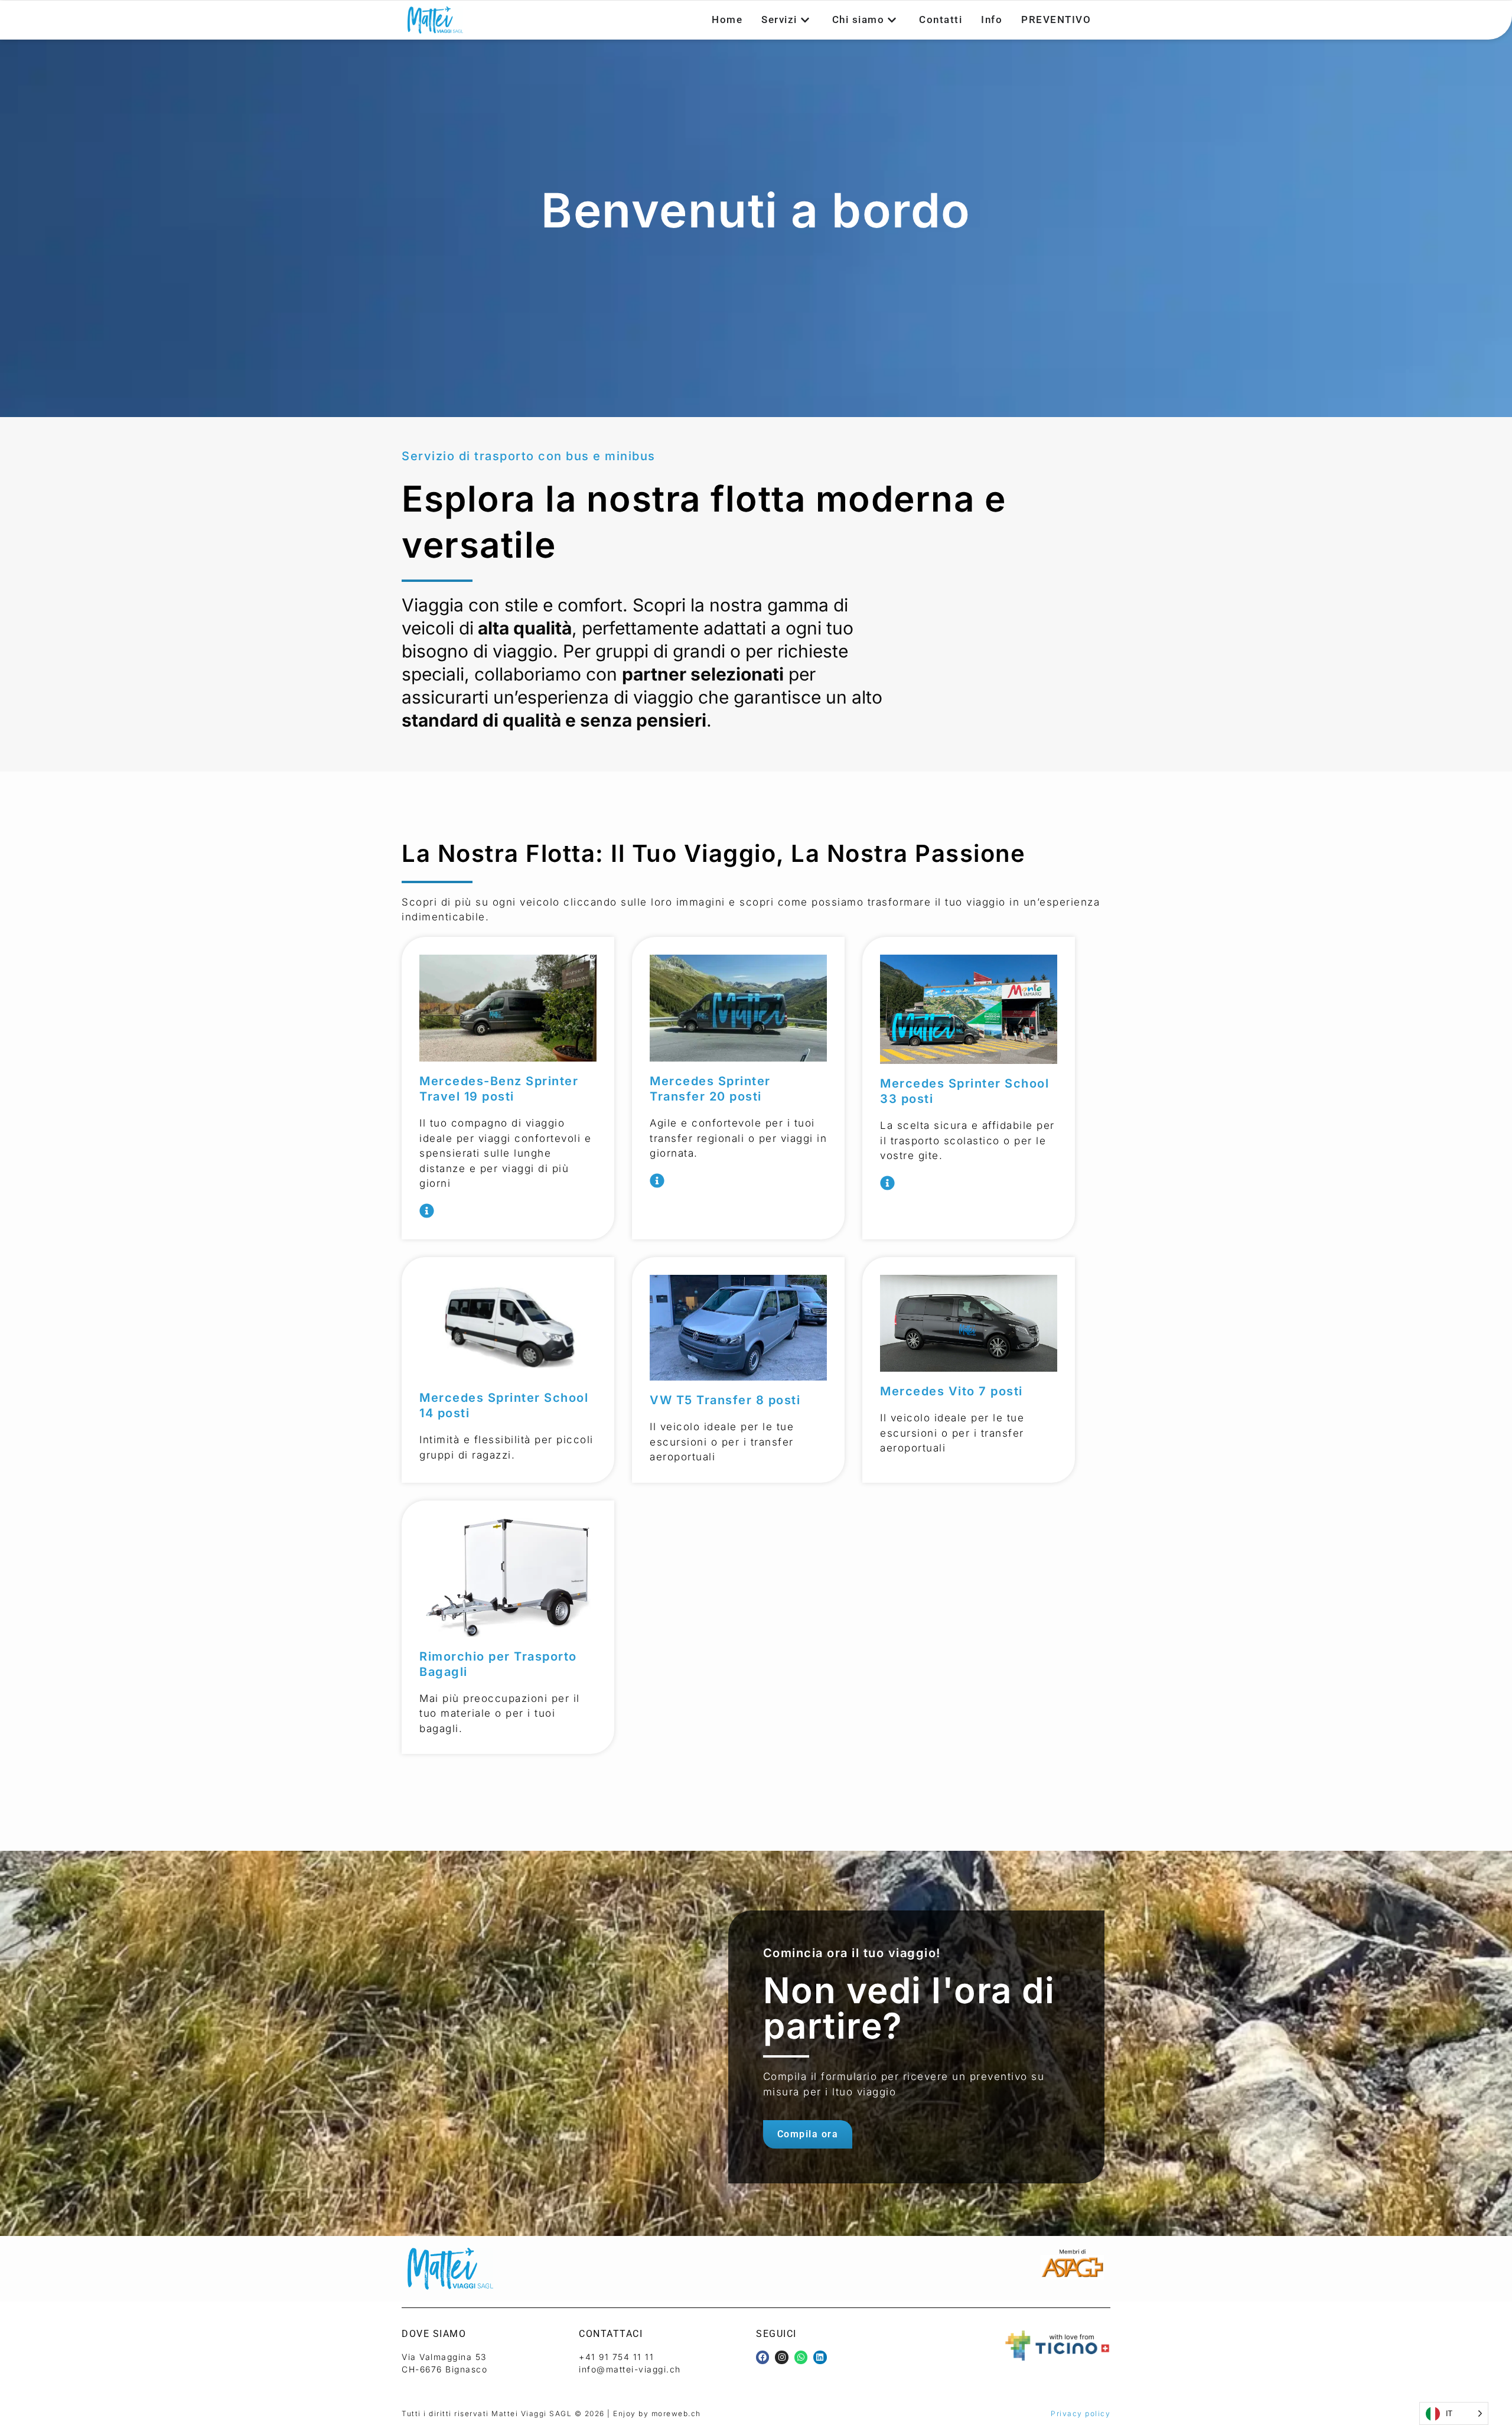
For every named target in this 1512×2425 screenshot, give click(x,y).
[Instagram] (781, 2357)
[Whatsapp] (801, 2357)
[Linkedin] (820, 2357)
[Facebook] (762, 2357)
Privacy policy (1081, 2413)
